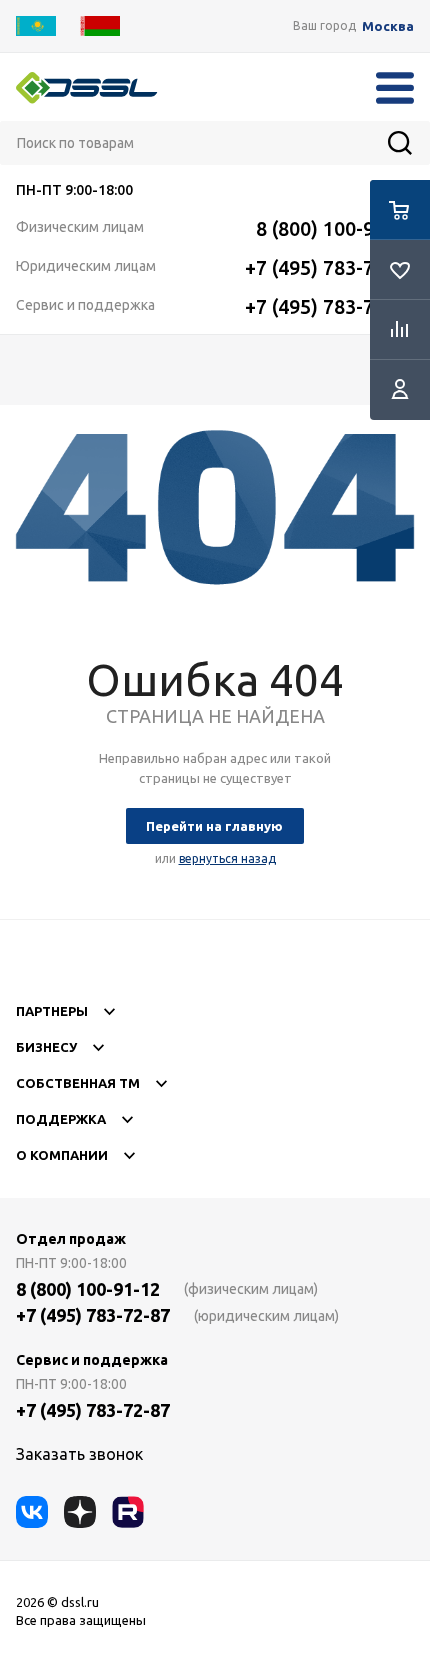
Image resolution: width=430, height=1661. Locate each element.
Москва (388, 26)
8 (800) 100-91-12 (335, 228)
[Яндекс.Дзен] (80, 1512)
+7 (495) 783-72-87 (329, 267)
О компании (62, 1155)
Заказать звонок (79, 1454)
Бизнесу (46, 1047)
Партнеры (52, 1011)
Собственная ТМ (78, 1083)
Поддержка (61, 1119)
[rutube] (128, 1512)
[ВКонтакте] (32, 1512)
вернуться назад (227, 858)
